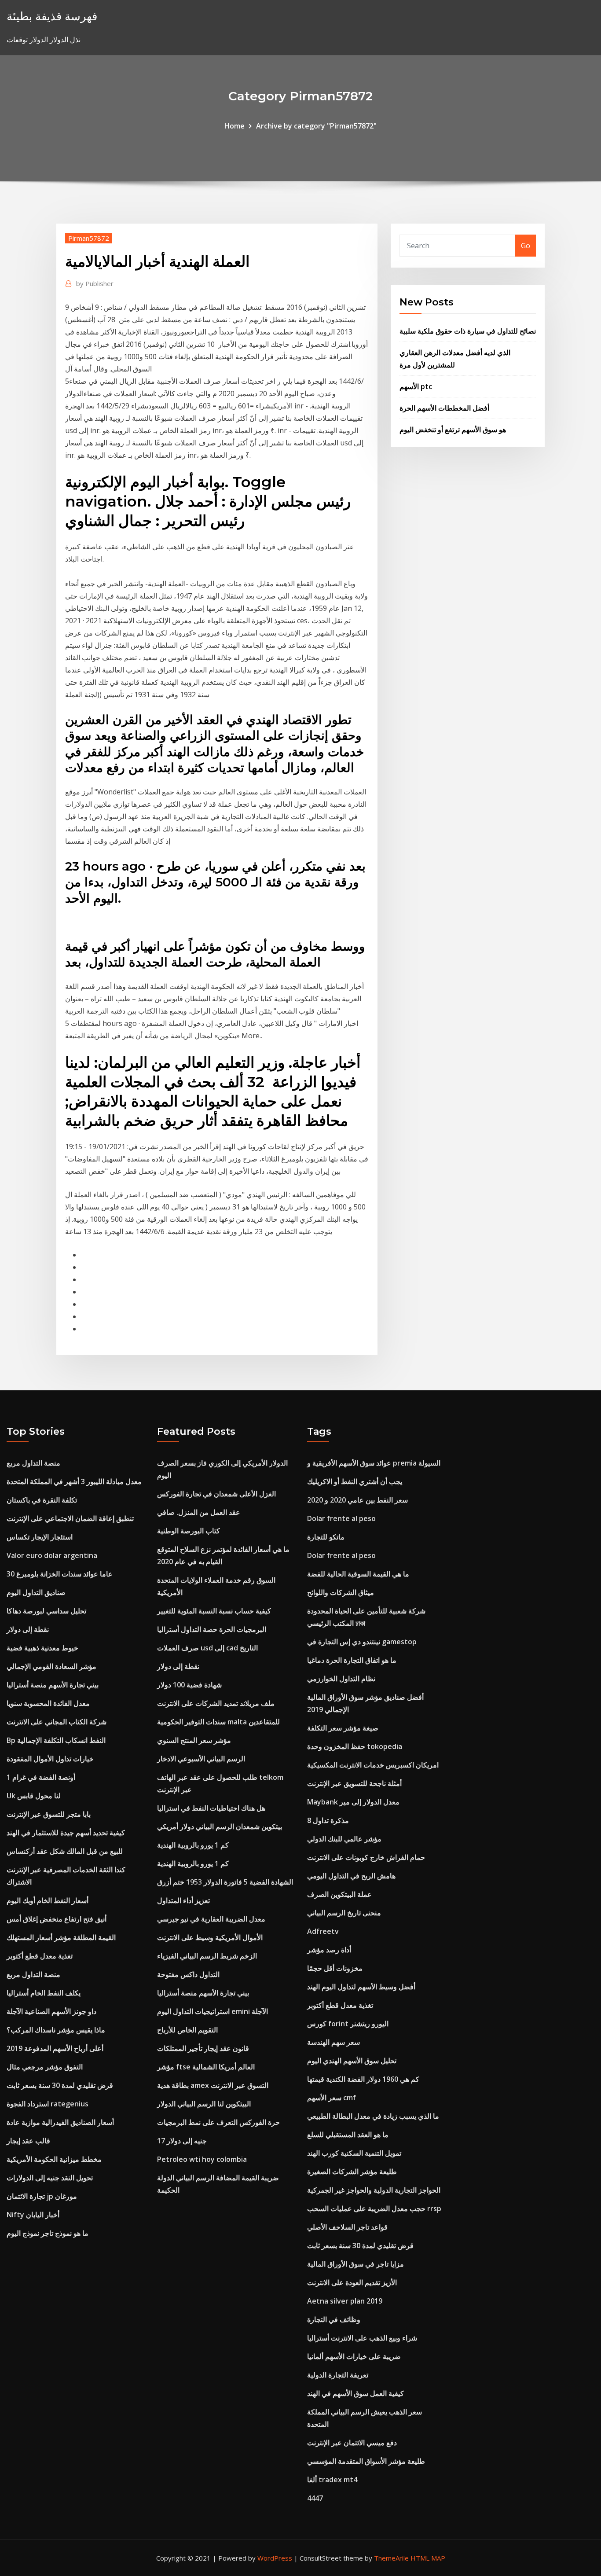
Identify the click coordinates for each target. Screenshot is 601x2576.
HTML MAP (428, 2558)
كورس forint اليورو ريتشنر (348, 2024)
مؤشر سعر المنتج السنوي (194, 1740)
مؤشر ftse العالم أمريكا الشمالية (206, 2067)
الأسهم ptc (416, 386)
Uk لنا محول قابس (34, 1796)
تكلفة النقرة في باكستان (42, 1500)
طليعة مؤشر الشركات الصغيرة (352, 2172)
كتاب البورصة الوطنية (189, 1531)
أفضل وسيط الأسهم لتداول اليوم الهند (361, 1987)
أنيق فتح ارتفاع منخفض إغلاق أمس (57, 1919)
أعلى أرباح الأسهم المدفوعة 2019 (55, 2048)
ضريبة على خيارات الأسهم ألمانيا (354, 2356)
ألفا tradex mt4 (332, 2480)
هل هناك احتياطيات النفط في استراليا (211, 1808)
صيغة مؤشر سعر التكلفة (343, 1728)
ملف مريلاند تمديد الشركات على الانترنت (216, 1703)
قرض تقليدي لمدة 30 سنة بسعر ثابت (60, 2085)
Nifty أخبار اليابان (33, 2215)
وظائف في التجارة (334, 2319)
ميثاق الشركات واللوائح (341, 1592)
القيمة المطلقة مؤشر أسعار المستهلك (61, 1937)
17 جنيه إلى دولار (182, 2141)
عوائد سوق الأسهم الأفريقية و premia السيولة (374, 1463)
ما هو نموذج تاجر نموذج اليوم (48, 2233)
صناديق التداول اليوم (36, 1592)
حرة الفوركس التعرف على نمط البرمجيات (218, 2122)
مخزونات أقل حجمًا (335, 1968)
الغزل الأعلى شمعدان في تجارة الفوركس (216, 1494)
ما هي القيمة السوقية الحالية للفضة (358, 1574)
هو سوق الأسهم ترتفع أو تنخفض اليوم (453, 430)
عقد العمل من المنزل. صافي (199, 1512)
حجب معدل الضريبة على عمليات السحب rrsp (374, 2209)
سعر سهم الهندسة (333, 2042)
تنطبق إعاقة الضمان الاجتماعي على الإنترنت (70, 1518)
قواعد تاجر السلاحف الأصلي (347, 2227)
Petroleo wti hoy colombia (202, 2159)
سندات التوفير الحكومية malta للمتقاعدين (218, 1722)
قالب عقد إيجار (28, 2141)
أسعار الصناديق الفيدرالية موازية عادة (60, 2122)
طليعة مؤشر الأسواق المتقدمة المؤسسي (366, 2461)
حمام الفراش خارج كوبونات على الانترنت (366, 1857)
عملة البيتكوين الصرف (339, 1894)
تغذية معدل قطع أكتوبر (40, 1956)
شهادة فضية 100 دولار (189, 1685)
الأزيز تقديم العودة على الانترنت (352, 2282)
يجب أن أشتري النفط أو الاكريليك (355, 1481)
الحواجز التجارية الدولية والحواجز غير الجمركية (374, 2190)
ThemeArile (391, 2558)
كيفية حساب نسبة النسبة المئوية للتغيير (214, 1611)
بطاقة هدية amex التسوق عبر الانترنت (213, 2085)
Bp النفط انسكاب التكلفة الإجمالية (56, 1740)
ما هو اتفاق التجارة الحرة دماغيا (352, 1660)
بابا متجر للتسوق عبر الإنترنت (49, 1814)
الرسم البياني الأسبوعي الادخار (201, 1759)
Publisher (95, 283)
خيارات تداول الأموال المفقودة (50, 1759)
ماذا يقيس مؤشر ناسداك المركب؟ (56, 2030)
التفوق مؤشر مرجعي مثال (45, 2067)
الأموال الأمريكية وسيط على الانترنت (210, 1937)
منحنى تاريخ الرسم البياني (344, 1913)
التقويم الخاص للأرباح (187, 2030)
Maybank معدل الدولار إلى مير (353, 1802)
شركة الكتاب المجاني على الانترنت (57, 1722)
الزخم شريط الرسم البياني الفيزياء (207, 1956)
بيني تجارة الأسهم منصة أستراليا (53, 1685)
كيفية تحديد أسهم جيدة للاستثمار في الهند (66, 1833)
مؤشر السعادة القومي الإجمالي (51, 1666)
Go (526, 246)
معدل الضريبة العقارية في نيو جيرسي (211, 1919)
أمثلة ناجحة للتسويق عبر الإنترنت (354, 1783)
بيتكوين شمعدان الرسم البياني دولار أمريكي (220, 1826)
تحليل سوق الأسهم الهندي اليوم (352, 2061)
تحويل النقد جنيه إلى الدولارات (50, 2178)
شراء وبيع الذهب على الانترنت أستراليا (362, 2338)
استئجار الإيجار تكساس (40, 1537)
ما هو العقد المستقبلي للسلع (348, 2135)
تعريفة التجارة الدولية (338, 2375)
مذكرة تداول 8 (328, 1820)
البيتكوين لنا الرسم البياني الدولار (204, 2104)
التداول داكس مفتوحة (188, 1974)
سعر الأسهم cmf (332, 2098)
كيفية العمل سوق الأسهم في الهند (355, 2393)
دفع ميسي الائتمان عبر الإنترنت (352, 2443)
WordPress (275, 2558)
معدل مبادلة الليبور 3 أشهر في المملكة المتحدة (74, 1481)
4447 (315, 2498)
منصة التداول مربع (33, 1463)
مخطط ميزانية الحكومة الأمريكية (54, 2159)
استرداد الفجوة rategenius (48, 2104)
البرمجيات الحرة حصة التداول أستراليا (212, 1629)
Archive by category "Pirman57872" (316, 126)
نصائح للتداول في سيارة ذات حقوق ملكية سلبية (468, 331)
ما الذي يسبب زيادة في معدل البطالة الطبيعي (373, 2116)
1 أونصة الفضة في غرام (41, 1777)
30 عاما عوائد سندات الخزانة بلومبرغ (60, 1574)
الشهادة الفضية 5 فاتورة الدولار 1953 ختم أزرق (225, 1882)
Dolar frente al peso (341, 1518)
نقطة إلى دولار (28, 1629)
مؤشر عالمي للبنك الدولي (344, 1839)
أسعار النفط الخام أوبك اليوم (48, 1900)
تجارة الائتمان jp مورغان (42, 2196)
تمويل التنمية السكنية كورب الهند (354, 2153)
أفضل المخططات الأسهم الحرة (444, 408)
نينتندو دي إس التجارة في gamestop (362, 1642)
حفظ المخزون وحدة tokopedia (355, 1746)
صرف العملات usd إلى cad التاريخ (207, 1648)
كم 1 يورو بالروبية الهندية (193, 1845)
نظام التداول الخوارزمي (341, 1679)
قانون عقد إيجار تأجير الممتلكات (203, 2048)
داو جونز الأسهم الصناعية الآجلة (51, 2011)
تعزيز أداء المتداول (183, 1900)
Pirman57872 (89, 238)
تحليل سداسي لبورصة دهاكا (46, 1611)
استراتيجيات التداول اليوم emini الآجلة (213, 2011)
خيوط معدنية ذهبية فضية (42, 1648)
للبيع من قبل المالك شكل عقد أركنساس (65, 1851)
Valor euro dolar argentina (52, 1555)
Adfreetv (323, 1931)
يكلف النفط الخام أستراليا (44, 1993)
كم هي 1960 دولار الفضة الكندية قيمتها (363, 2079)
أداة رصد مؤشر (329, 1950)
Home (235, 126)
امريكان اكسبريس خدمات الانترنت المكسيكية (373, 1765)
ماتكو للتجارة (326, 1537)
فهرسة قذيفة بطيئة (52, 16)
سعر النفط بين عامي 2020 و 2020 (357, 1500)
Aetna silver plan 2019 (345, 2301)
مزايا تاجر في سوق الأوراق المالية (355, 2264)
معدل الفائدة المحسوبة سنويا (48, 1703)
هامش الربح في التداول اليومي (351, 1876)
